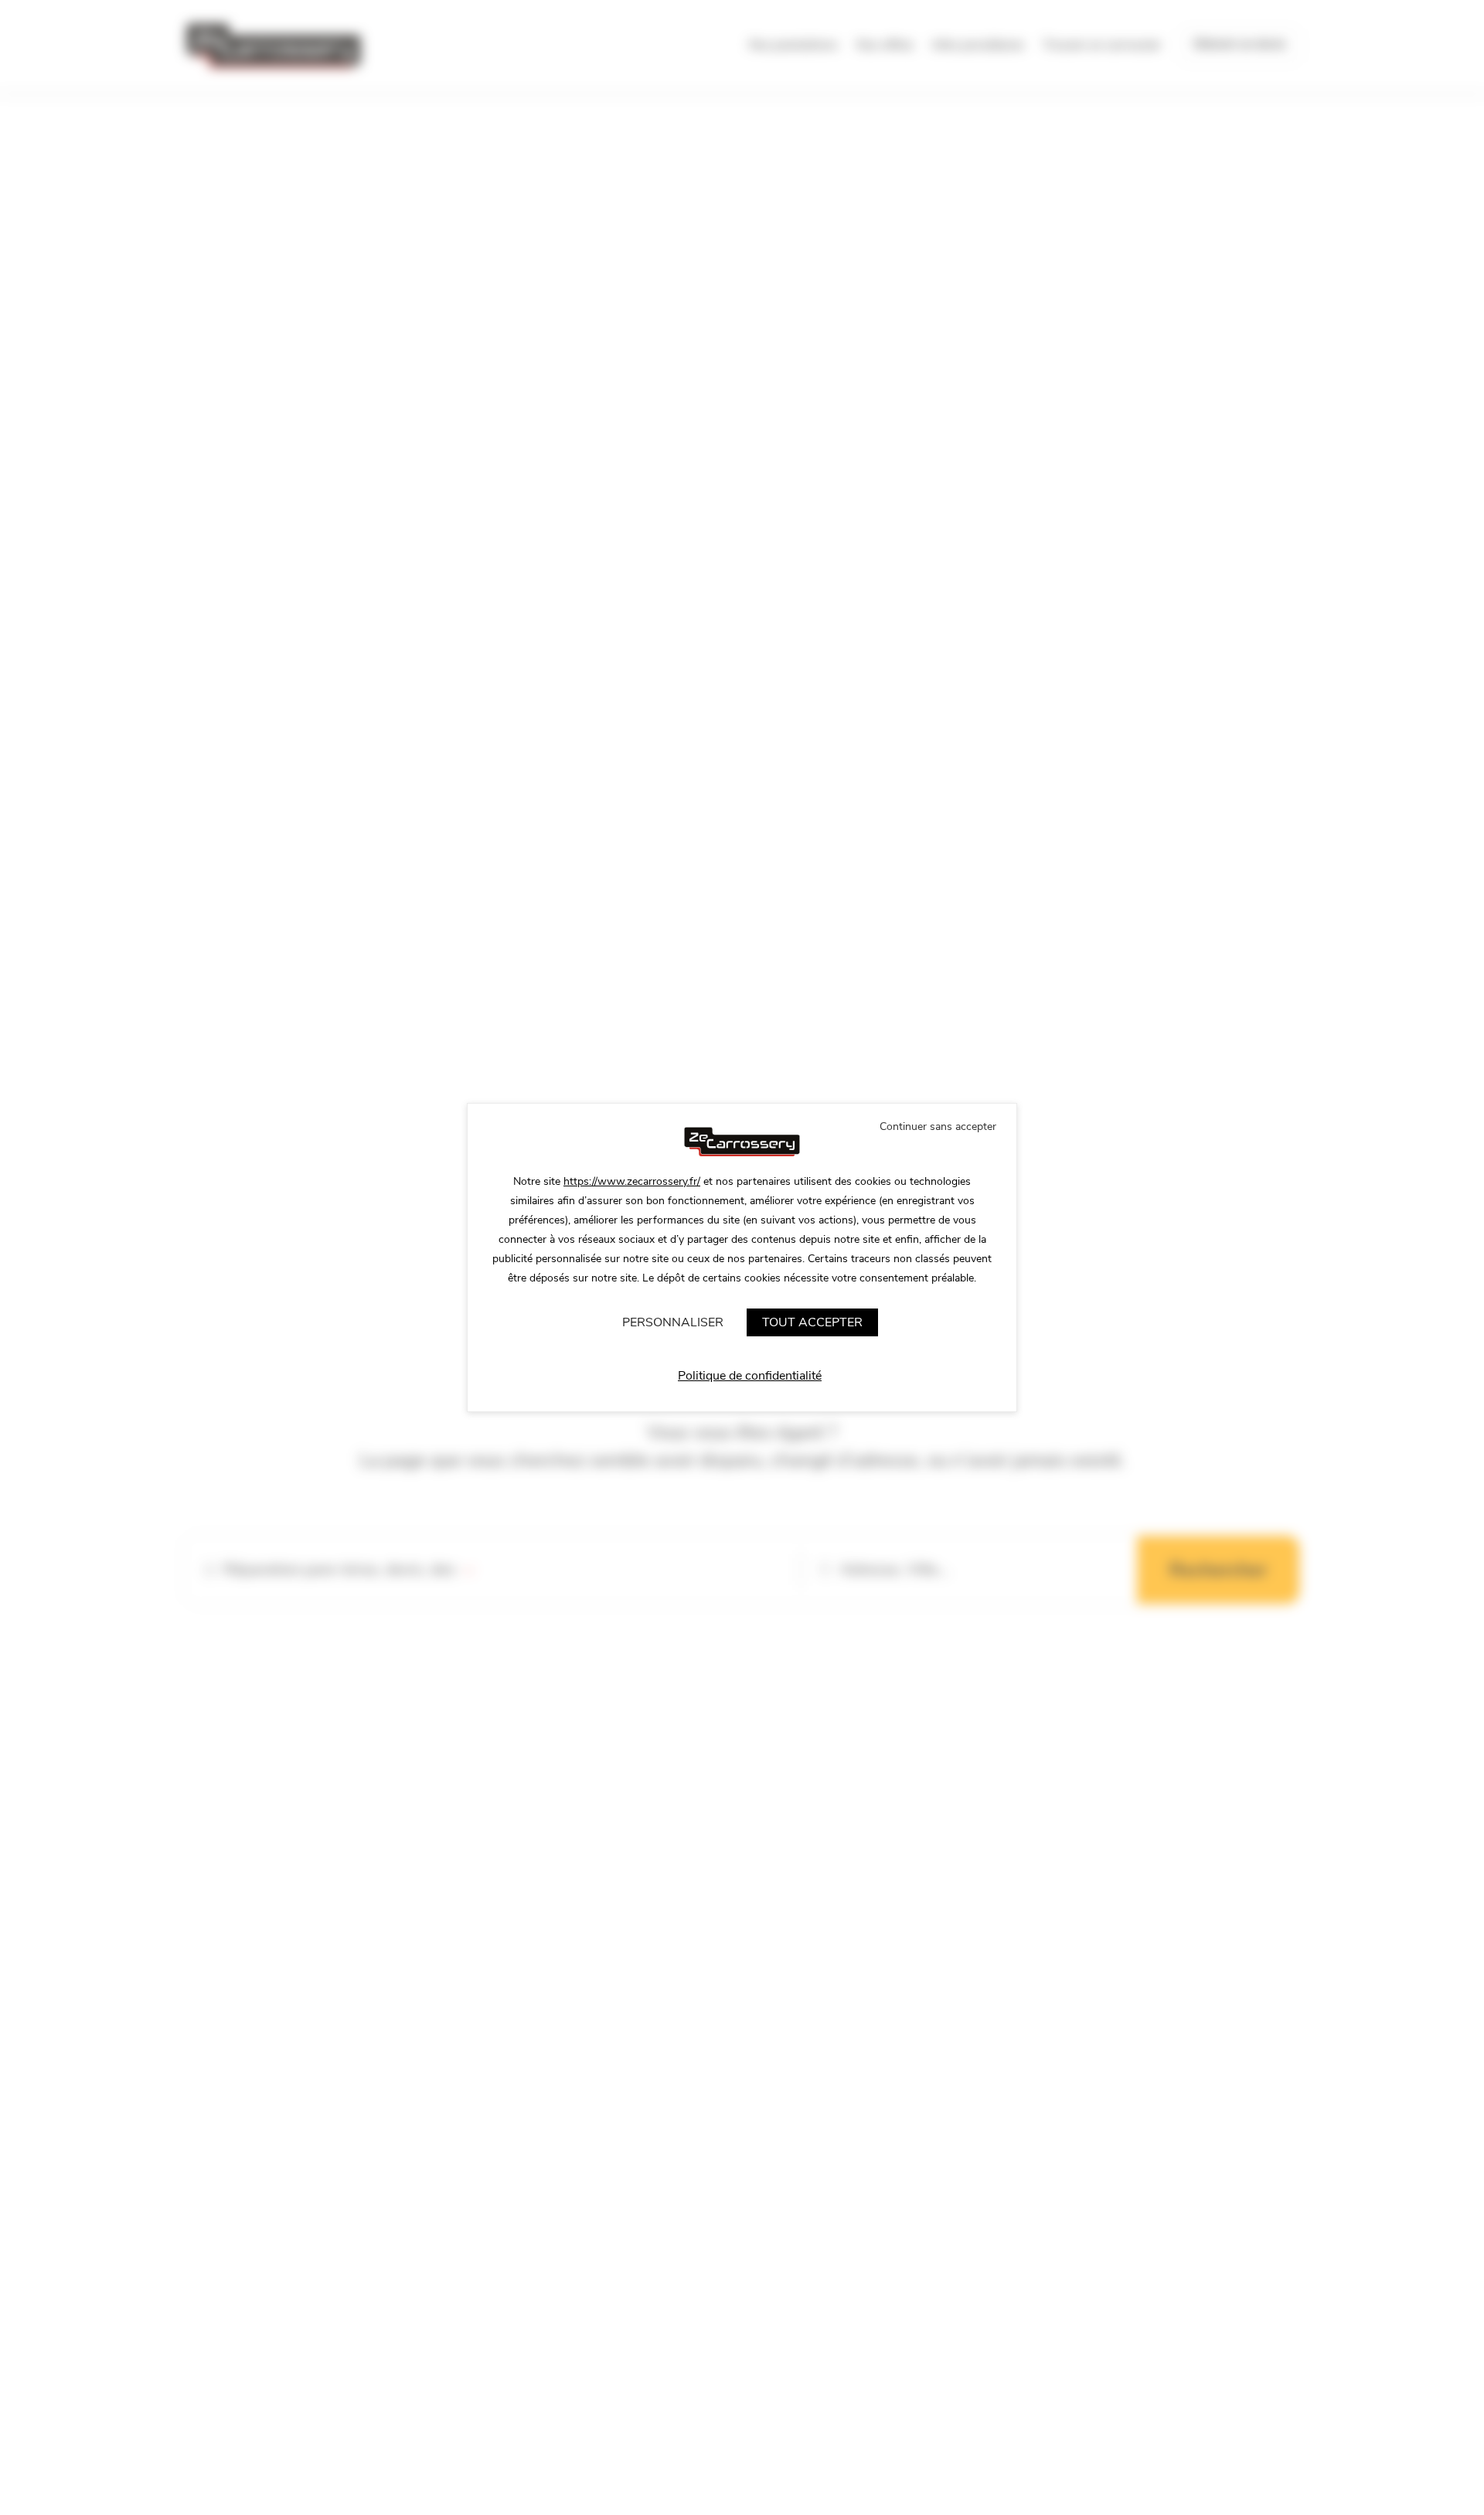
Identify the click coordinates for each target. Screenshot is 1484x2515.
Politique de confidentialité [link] (750, 1376)
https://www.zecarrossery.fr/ (632, 1181)
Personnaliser (673, 1322)
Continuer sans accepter (938, 1126)
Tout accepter (812, 1322)
